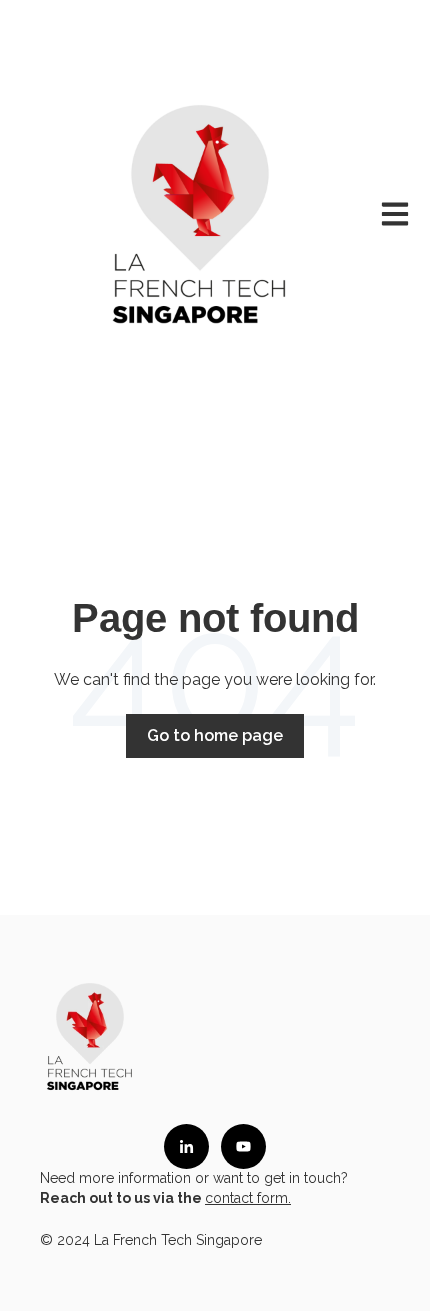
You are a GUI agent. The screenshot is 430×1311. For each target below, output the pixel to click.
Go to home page (215, 735)
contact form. (248, 1198)
